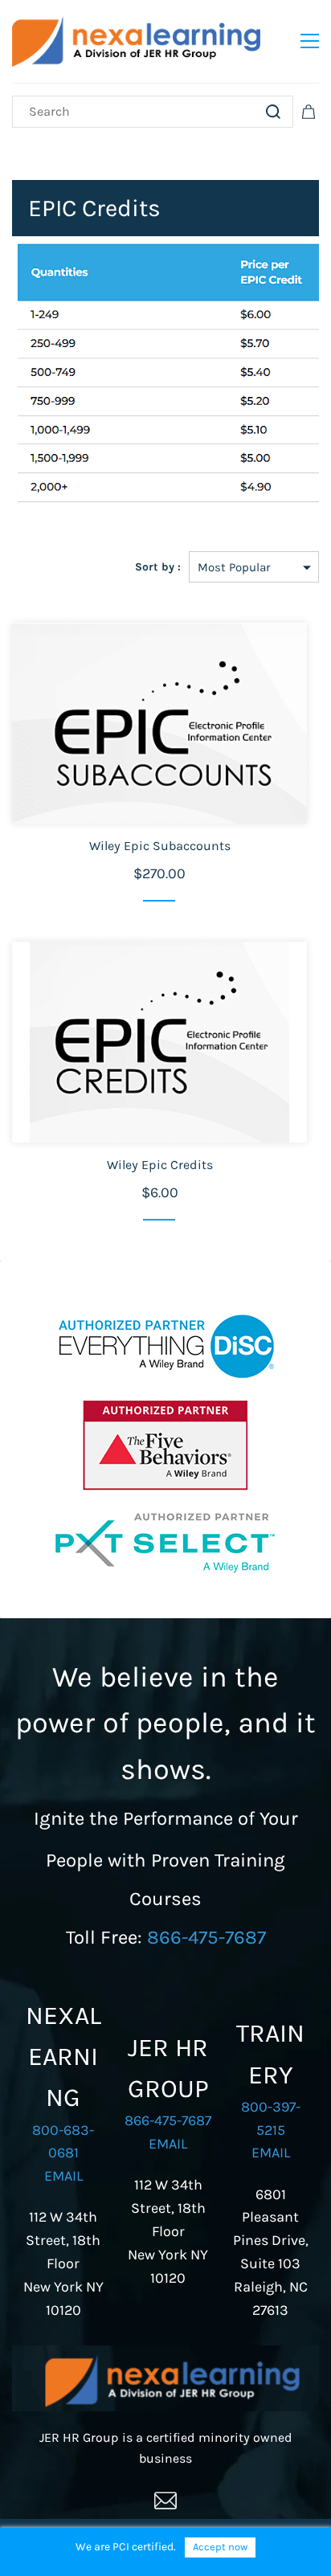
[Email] (165, 2500)
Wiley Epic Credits (160, 1165)
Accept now (220, 2547)
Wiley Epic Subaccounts (160, 846)
